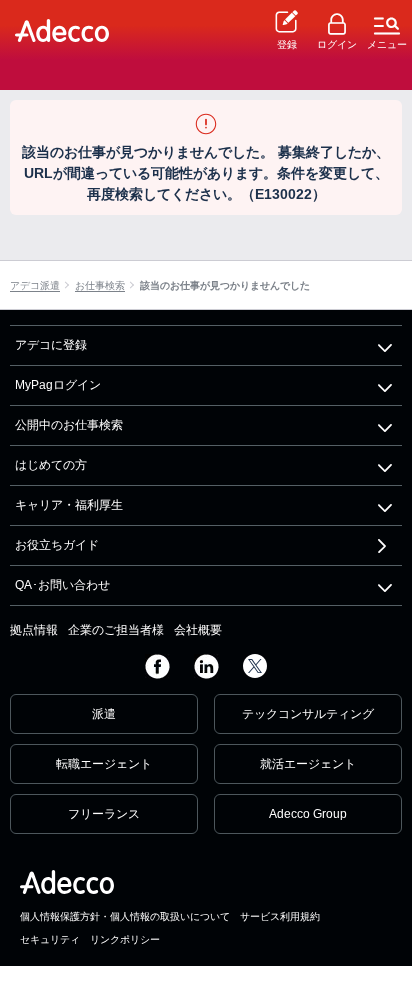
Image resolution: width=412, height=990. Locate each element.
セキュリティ (50, 939)
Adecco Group (308, 814)
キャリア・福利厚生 (69, 505)
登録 (287, 44)
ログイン (337, 44)
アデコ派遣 (35, 286)
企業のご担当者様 (116, 630)
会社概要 (198, 630)
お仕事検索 (100, 286)
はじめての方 (51, 465)
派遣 (104, 714)
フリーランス (104, 814)
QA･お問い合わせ (62, 585)
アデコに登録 (51, 345)
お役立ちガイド (57, 545)
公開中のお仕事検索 (69, 425)
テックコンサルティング (308, 714)
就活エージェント (308, 764)
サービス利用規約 (280, 916)
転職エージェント (104, 764)
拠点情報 (34, 630)
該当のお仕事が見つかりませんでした (225, 286)
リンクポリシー (125, 939)
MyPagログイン (58, 385)
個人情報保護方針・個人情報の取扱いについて (125, 916)
